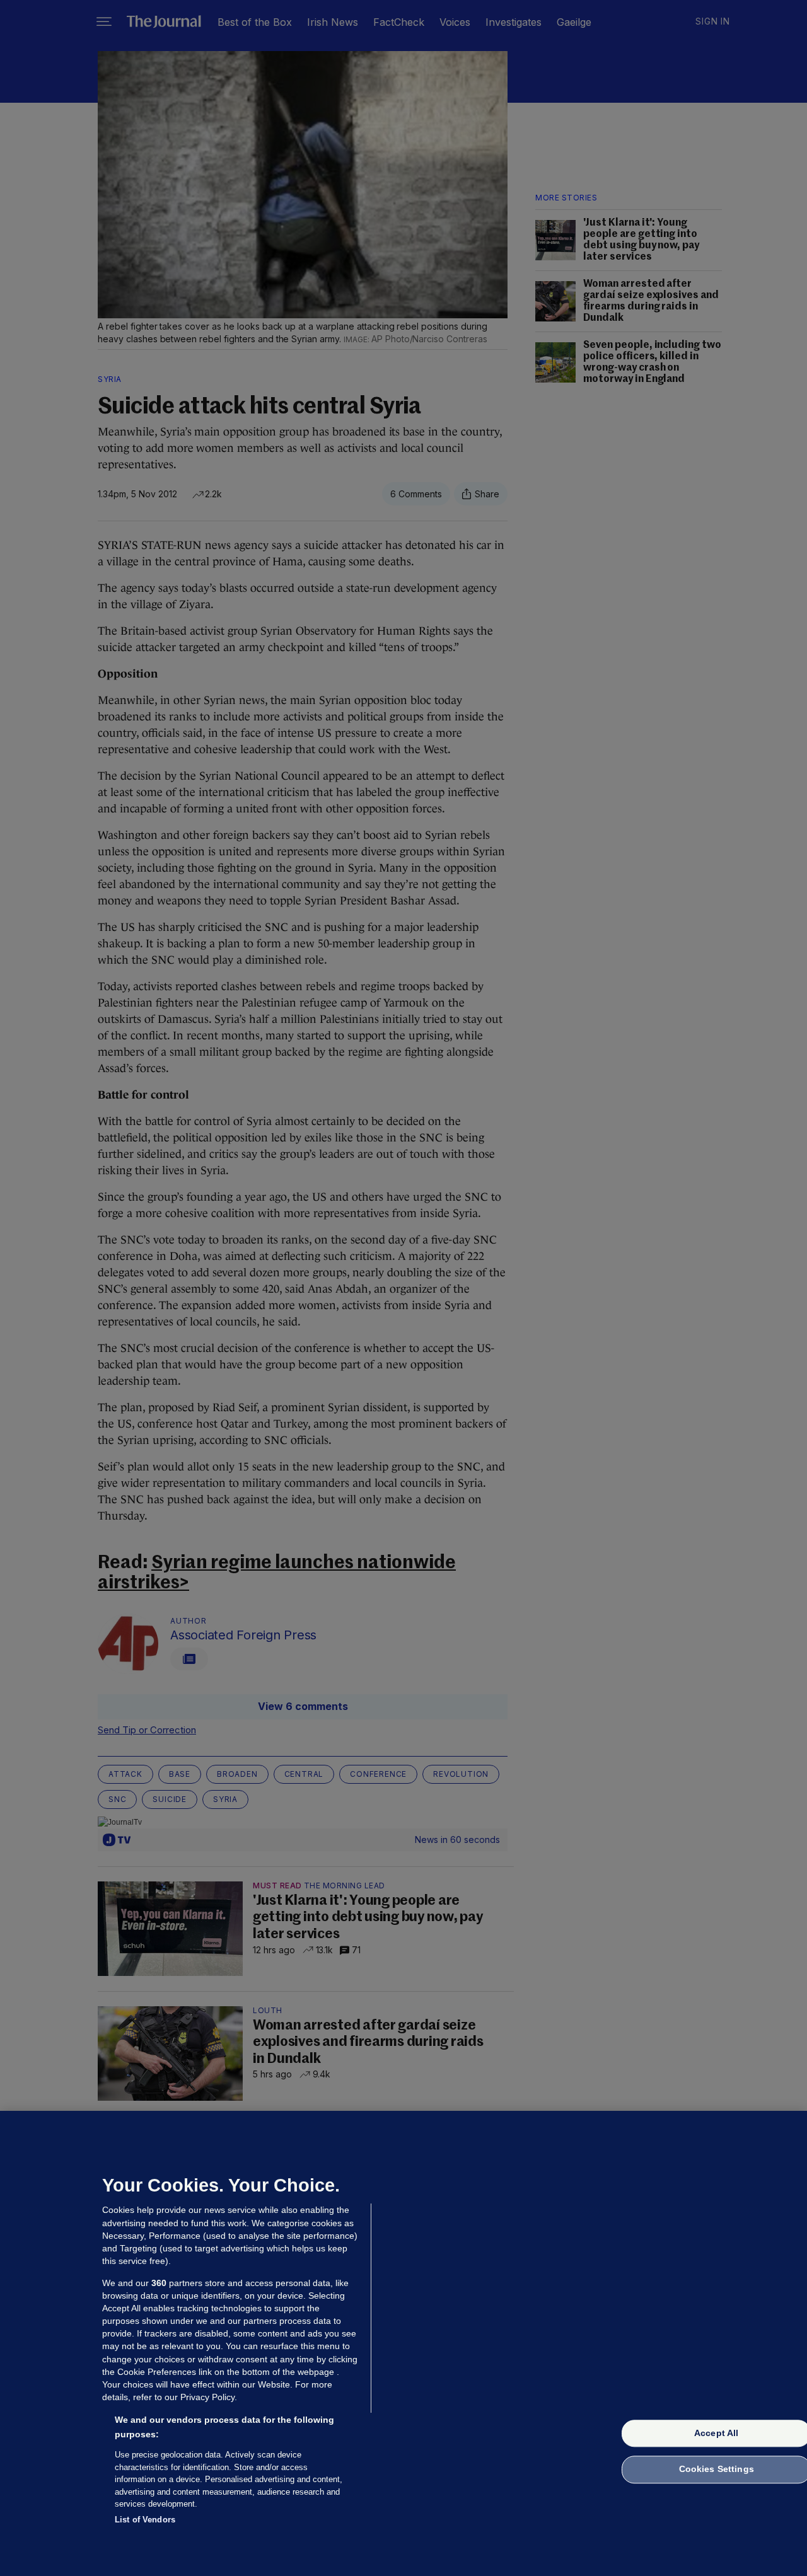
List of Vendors (145, 2519)
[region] (403, 2343)
